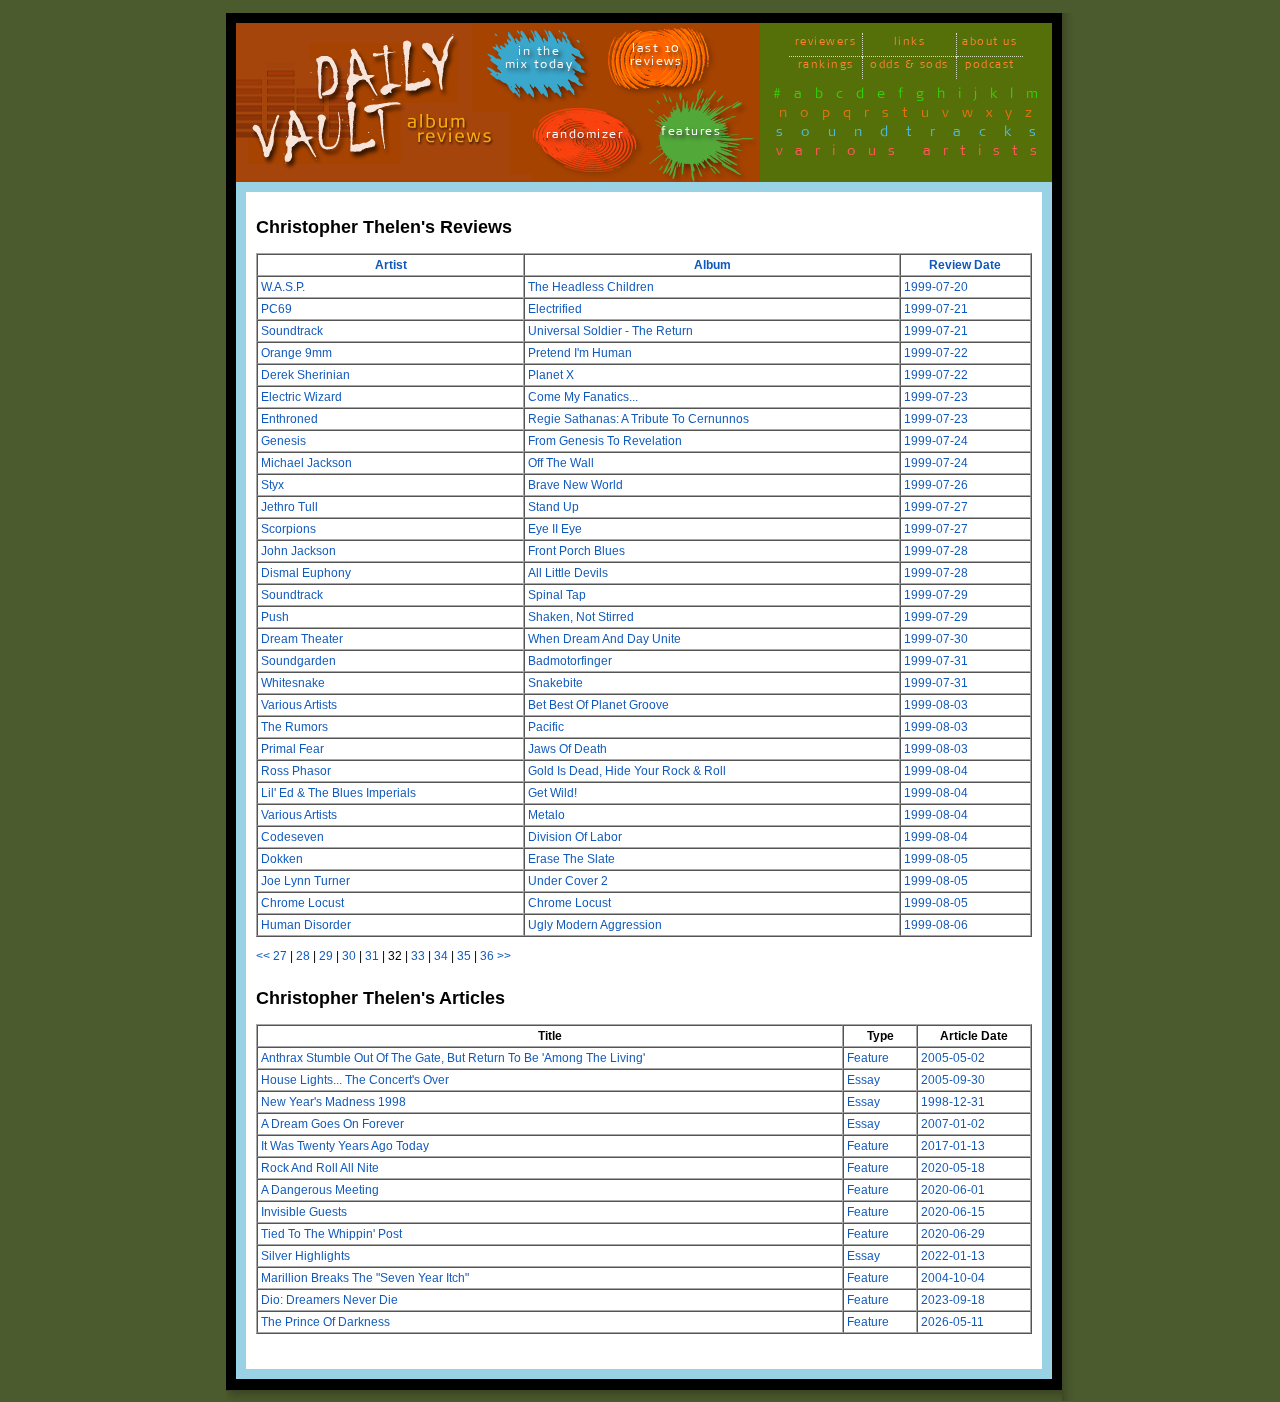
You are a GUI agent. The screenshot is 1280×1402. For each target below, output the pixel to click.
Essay (863, 1080)
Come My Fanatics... (583, 397)
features (691, 134)
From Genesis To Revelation (605, 441)
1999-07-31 (936, 661)
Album (712, 265)
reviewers (826, 44)
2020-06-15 (953, 1212)
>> (504, 956)
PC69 (276, 309)
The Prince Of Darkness (325, 1322)
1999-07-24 (936, 441)
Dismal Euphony (306, 573)
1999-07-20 (936, 287)
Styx (272, 485)
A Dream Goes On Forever (332, 1124)
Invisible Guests (304, 1212)
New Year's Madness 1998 (333, 1102)
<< (263, 956)
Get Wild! (552, 793)
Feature (868, 1058)
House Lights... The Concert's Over (355, 1080)
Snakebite (555, 683)
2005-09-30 (953, 1080)
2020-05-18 (953, 1168)
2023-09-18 (953, 1300)
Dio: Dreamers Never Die (329, 1300)
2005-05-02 (953, 1058)
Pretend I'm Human (580, 353)
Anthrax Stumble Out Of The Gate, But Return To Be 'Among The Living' (453, 1058)
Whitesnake (293, 683)
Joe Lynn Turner (305, 881)
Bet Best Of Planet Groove (598, 705)
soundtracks (915, 135)
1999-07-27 (936, 507)
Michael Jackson (306, 463)
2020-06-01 (953, 1190)
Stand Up (553, 507)
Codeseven (292, 837)
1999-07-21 (936, 309)
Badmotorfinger (570, 661)
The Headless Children (591, 287)
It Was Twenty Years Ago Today (345, 1146)
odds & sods (909, 67)
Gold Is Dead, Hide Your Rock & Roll (627, 771)
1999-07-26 (936, 485)
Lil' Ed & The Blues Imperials (338, 793)
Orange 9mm (296, 353)
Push (275, 617)
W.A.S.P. (283, 287)
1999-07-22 (936, 353)
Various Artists (299, 705)
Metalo (546, 815)
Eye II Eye (555, 529)
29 (326, 956)
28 (303, 956)
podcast (990, 67)
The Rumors (294, 727)
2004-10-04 (953, 1278)
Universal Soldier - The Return (610, 331)
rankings (826, 67)
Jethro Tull (289, 507)
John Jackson (298, 551)
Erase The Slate (571, 859)
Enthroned (289, 419)
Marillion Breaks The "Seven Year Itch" (365, 1278)
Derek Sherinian (305, 375)
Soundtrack (292, 331)
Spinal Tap (557, 595)
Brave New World (575, 485)
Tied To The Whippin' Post (331, 1234)
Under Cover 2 (568, 881)
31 (372, 956)
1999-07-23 (936, 397)
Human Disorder (306, 925)
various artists (912, 154)
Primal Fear (292, 749)
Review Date (965, 265)
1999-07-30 (936, 639)
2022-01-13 (953, 1256)
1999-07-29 (936, 595)
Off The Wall (561, 463)
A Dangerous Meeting (320, 1190)
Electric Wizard (301, 397)
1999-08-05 (936, 859)
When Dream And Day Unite (604, 639)
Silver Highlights (305, 1256)
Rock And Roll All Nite (320, 1168)
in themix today (539, 61)
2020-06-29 (953, 1234)
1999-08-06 (936, 925)
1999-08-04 (936, 771)
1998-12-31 (953, 1102)
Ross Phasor (296, 771)
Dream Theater (302, 639)
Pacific (546, 727)
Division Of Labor (575, 837)
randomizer (584, 137)
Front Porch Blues (576, 551)
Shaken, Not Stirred (581, 617)
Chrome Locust (302, 903)
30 (349, 956)
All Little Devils (568, 573)
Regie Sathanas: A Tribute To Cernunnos (638, 419)
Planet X (551, 375)
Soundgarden (298, 661)
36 (487, 956)
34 (441, 956)
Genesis (283, 441)
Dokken (282, 859)
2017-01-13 (953, 1146)
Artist (391, 265)
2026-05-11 (952, 1322)
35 (464, 956)
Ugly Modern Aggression (595, 925)
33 (418, 956)
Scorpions (288, 529)
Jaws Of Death (567, 749)
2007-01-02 (953, 1124)
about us (989, 44)
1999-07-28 (936, 551)
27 (280, 956)
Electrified (555, 309)
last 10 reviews (656, 58)
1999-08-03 (936, 705)
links (910, 44)
